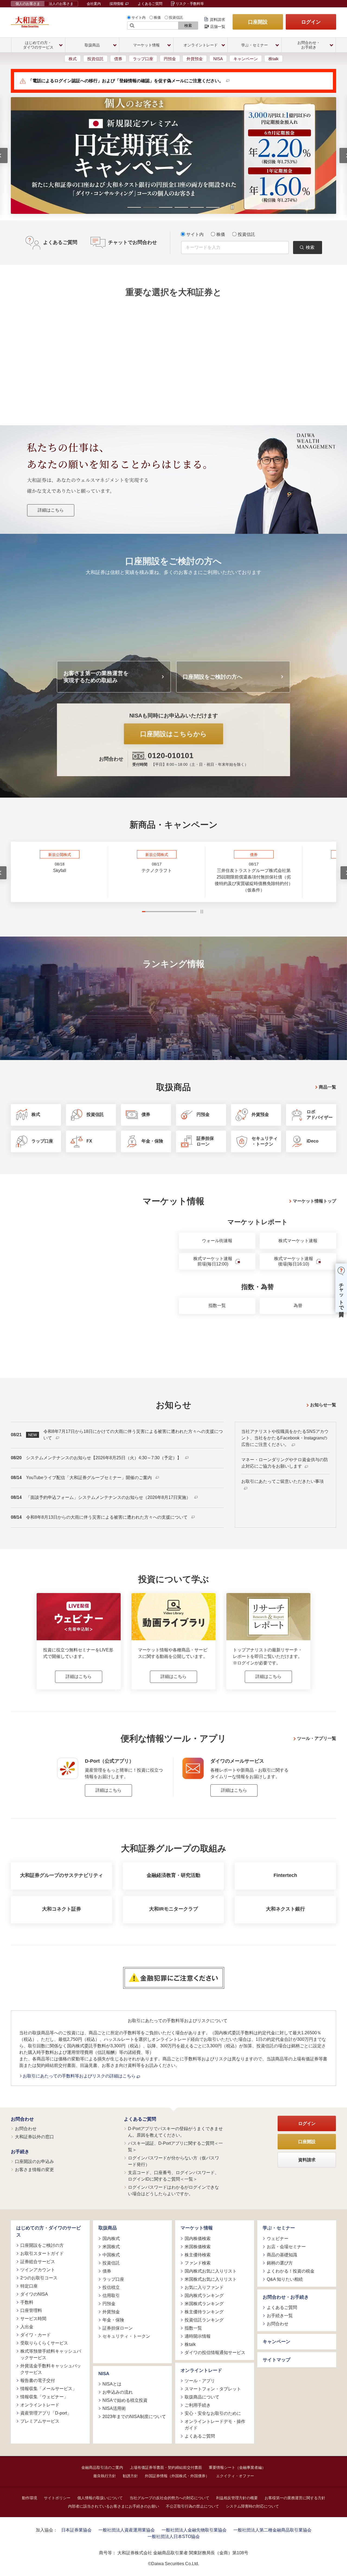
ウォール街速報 (217, 1241)
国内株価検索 (198, 2239)
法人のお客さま (61, 4)
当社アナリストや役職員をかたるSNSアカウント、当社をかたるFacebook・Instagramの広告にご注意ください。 (285, 1438)
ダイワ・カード (36, 2335)
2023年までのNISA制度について (134, 2417)
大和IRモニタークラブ (173, 1909)
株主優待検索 (198, 2255)
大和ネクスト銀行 (285, 1909)
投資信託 (176, 18)
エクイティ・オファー (235, 2476)
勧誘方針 (130, 2476)
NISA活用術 (114, 2408)
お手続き (20, 2152)
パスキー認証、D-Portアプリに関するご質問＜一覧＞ (175, 2147)
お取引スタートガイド (42, 2253)
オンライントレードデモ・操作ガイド (215, 2425)
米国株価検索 (198, 2247)
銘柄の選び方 (280, 2263)
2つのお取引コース (39, 2278)
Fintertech (285, 1875)
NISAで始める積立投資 (125, 2400)
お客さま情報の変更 (34, 2170)
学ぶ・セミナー (279, 2228)
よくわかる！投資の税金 (291, 2271)
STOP (202, 912)
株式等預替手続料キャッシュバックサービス (51, 2354)
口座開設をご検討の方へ (213, 677)
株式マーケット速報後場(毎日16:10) (294, 1261)
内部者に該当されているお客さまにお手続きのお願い (114, 2506)
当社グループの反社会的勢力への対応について (169, 2498)
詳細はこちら (51, 510)
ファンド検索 (198, 2263)
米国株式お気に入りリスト (211, 2279)
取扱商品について (202, 2397)
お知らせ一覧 (323, 1405)
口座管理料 (31, 2310)
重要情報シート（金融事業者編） (237, 2467)
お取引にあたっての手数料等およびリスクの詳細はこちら (80, 2076)
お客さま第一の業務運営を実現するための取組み (96, 677)
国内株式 (111, 2239)
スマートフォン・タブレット (213, 2389)
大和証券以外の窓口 (34, 2137)
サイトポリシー (57, 2498)
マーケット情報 (197, 2228)
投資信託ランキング (204, 2320)
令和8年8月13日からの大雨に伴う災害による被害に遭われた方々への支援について (107, 1517)
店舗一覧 (218, 27)
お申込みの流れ (118, 2392)
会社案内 (94, 4)
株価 (157, 18)
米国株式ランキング (204, 2304)
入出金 (27, 2327)
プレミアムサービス (40, 2421)
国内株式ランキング (204, 2296)
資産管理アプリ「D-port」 (46, 2413)
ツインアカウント (38, 2270)
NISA (218, 59)
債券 (118, 59)
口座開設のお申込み (34, 2161)
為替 (298, 1306)
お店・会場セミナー (286, 2247)
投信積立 (111, 2287)
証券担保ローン (118, 2328)
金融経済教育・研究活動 (173, 1875)
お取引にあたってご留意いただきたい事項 (282, 1481)
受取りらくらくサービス (44, 2343)
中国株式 (111, 2255)
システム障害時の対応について (252, 2506)
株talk (274, 59)
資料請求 (217, 20)
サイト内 (139, 18)
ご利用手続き (198, 2405)
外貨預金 (195, 59)
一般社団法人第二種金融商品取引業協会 (272, 2530)
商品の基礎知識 (282, 2255)
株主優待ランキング (204, 2312)
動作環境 (30, 2498)
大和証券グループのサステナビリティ (62, 1875)
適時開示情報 (198, 2336)
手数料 (27, 2302)
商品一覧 (327, 1087)
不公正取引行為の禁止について (192, 2506)
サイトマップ (277, 2360)
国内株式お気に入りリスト (211, 2271)
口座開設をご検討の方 (42, 2245)
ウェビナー (278, 2239)
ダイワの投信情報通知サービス (215, 2353)
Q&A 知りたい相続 (285, 2279)
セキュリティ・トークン (126, 2336)
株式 (73, 59)
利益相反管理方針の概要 (237, 2498)
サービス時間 (33, 2319)
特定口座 (29, 2286)
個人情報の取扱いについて (100, 2498)
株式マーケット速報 (298, 1241)
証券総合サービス (38, 2262)
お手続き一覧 (280, 2316)
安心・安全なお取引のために (213, 2413)
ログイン (311, 22)
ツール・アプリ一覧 (317, 1738)
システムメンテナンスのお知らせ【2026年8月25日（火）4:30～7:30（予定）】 (104, 1458)
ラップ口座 (143, 59)
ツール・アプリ (200, 2381)
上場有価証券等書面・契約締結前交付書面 (166, 2467)
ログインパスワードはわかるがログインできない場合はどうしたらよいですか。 (173, 2190)
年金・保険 (113, 2320)
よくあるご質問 (150, 4)
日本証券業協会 (76, 2530)
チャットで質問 (341, 1294)
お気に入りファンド (204, 2287)
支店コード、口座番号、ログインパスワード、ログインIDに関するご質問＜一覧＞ (173, 2176)
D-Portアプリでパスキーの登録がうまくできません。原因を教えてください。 (175, 2132)
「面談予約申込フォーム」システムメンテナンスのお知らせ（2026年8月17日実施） (109, 1497)
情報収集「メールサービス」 (49, 2389)
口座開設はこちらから (173, 734)
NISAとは (112, 2384)
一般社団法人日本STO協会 (174, 2537)
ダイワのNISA (34, 2294)
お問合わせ (22, 2119)
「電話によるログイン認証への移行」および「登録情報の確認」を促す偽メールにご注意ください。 (126, 81)
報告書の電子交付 (38, 2380)
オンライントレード (40, 2405)
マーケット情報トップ (314, 1201)
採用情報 (117, 4)
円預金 (170, 59)
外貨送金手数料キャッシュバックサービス (51, 2369)
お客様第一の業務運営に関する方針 (295, 2498)
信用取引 (111, 2296)
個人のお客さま (28, 4)
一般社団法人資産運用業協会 (127, 2530)
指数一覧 (217, 1306)
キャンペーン (246, 59)
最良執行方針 (105, 2476)
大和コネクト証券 (62, 1909)
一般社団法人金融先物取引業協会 (194, 2530)
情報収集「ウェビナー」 (44, 2397)
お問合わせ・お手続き (286, 2297)
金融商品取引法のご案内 (102, 2467)
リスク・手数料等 (190, 4)
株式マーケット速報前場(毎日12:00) (213, 1261)
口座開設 (258, 22)
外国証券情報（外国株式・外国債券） (177, 2476)
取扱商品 (108, 2228)
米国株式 (111, 2247)
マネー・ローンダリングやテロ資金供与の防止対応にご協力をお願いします (285, 1463)
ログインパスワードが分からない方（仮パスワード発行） (173, 2161)
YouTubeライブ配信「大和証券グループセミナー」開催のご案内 (89, 1478)
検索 (188, 26)
